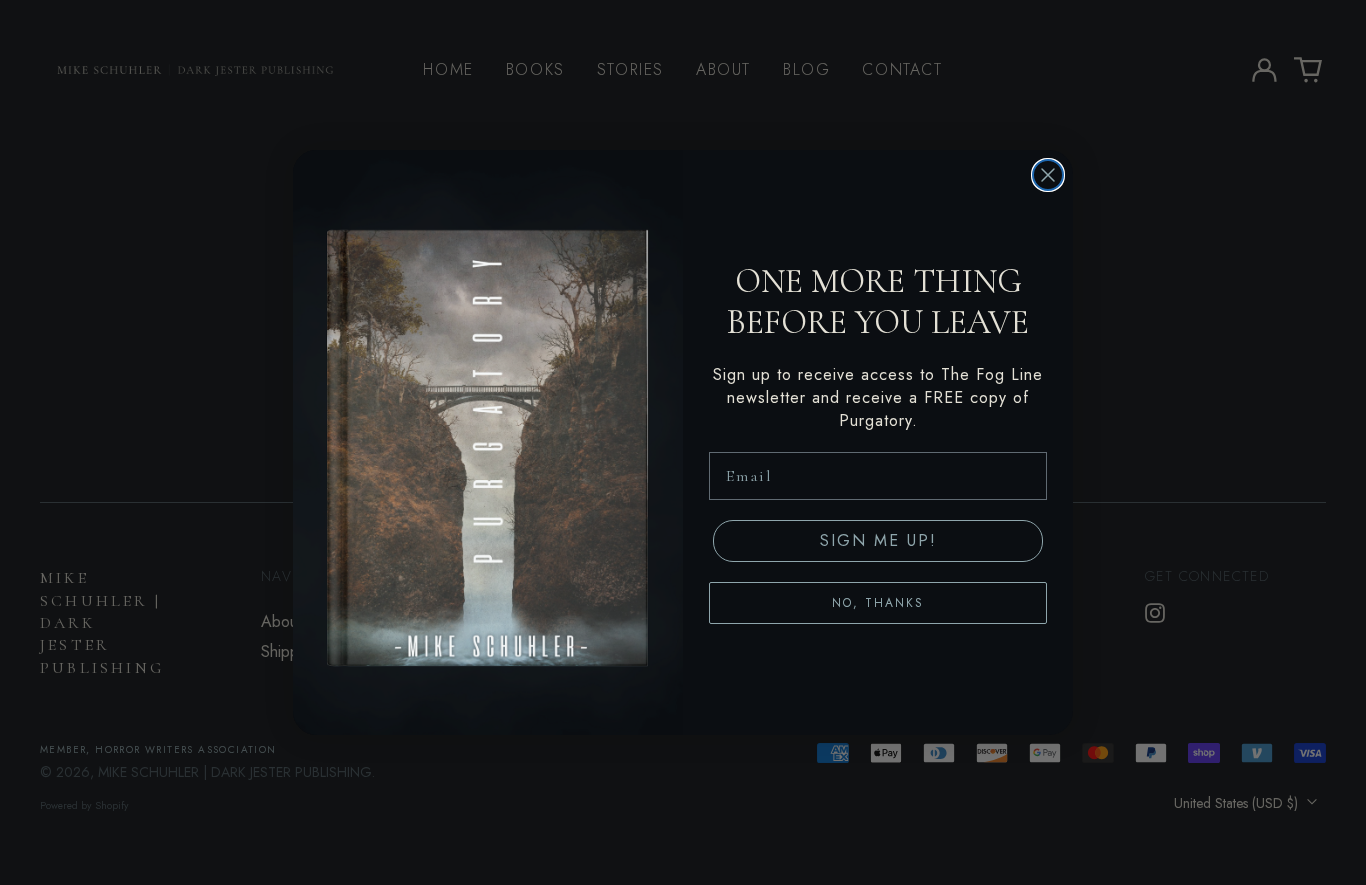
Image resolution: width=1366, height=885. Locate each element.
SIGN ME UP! (878, 540)
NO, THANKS (878, 603)
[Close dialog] (1048, 175)
